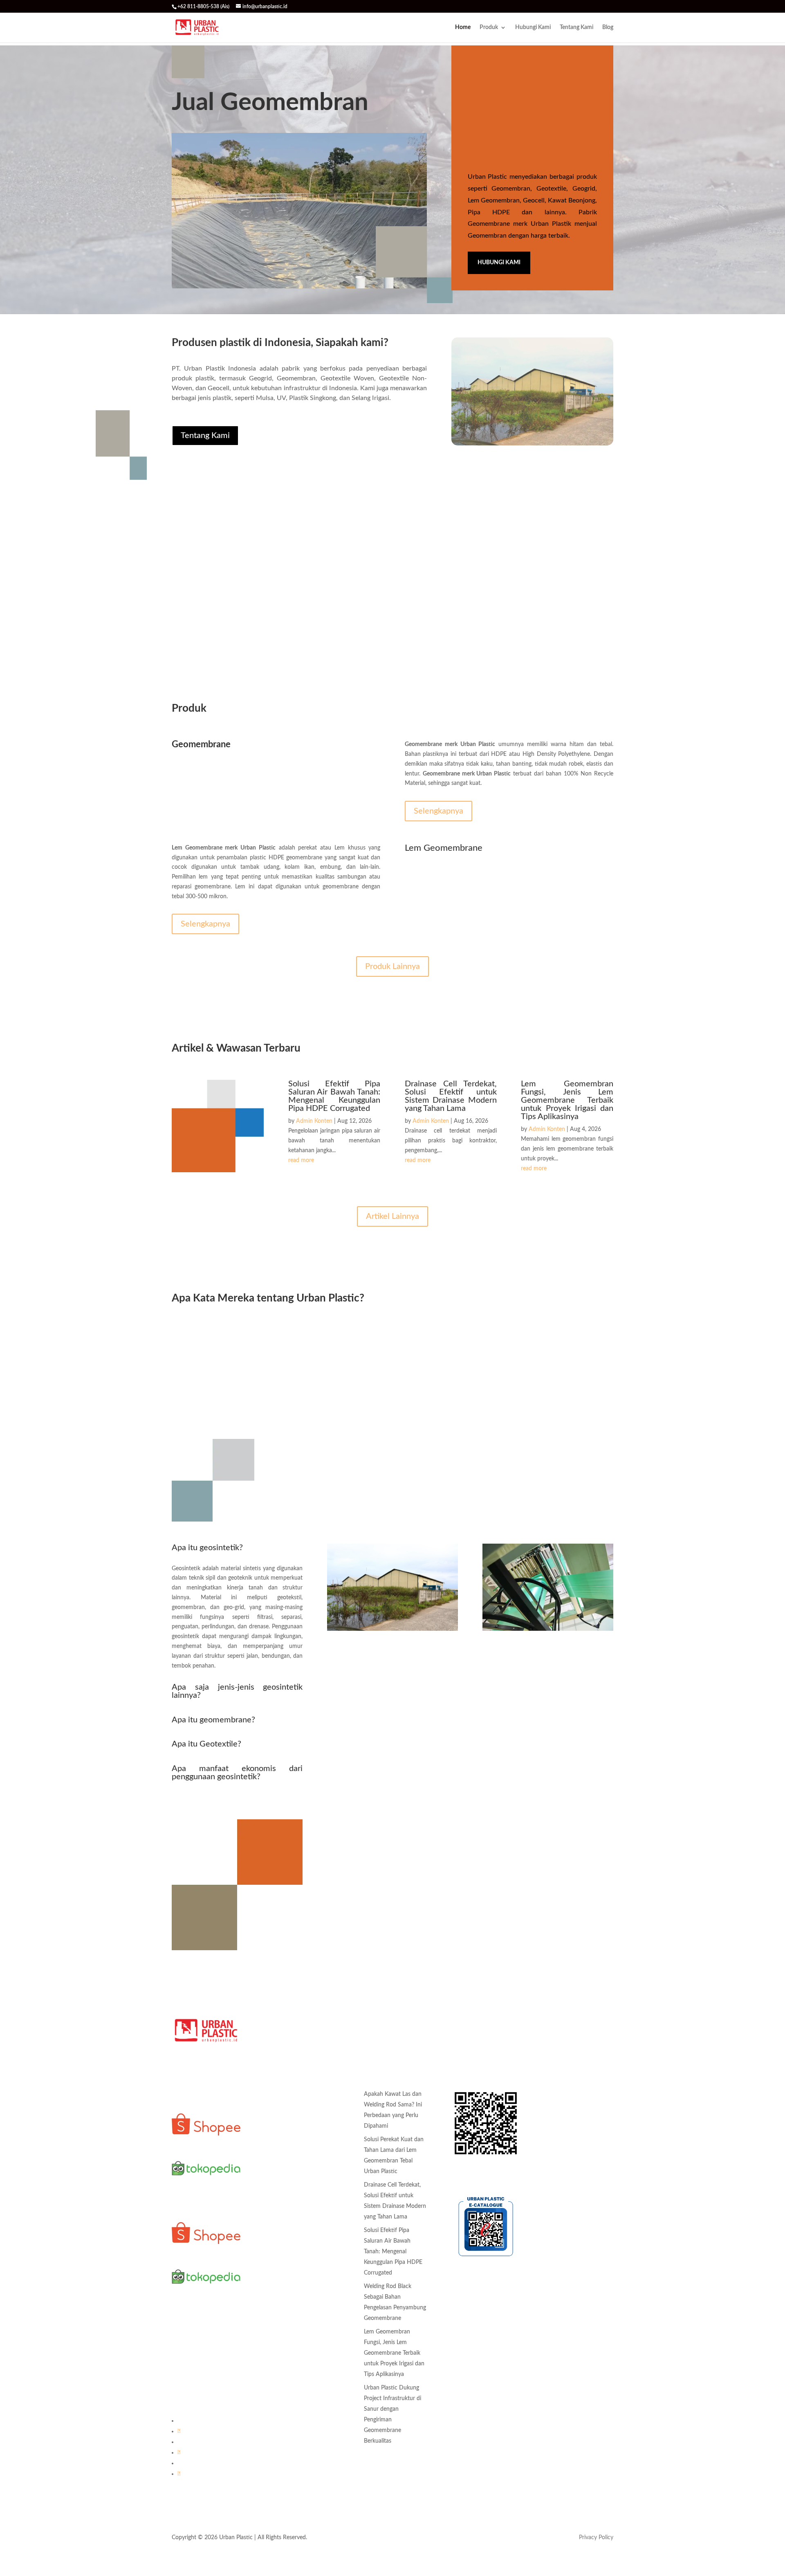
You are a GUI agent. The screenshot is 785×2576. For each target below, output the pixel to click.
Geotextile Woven (288, 2140)
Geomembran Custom (293, 2109)
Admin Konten (314, 1121)
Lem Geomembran (288, 2186)
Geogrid (275, 2171)
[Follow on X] (179, 2474)
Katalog (461, 2071)
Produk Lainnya (392, 967)
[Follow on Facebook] (179, 2431)
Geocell (274, 2124)
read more (301, 1160)
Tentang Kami (576, 27)
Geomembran (282, 2093)
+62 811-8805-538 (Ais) (202, 2373)
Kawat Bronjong (285, 2217)
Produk (489, 27)
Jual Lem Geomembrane (295, 2322)
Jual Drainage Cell (287, 2276)
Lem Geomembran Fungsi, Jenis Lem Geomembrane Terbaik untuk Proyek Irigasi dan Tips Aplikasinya (567, 1100)
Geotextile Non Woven (294, 2155)
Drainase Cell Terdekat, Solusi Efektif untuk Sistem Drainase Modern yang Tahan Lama (451, 1096)
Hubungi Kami (533, 27)
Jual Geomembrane (289, 2292)
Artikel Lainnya (392, 1216)
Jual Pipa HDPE (285, 2338)
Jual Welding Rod (287, 2353)
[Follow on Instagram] (179, 2452)
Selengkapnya (438, 811)
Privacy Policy (596, 2538)
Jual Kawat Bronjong (291, 2307)
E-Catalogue (467, 2174)
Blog (608, 27)
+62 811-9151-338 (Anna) (205, 2357)
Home (463, 27)
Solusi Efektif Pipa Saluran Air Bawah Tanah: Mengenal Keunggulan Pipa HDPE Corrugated (334, 1096)
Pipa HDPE (279, 2201)
